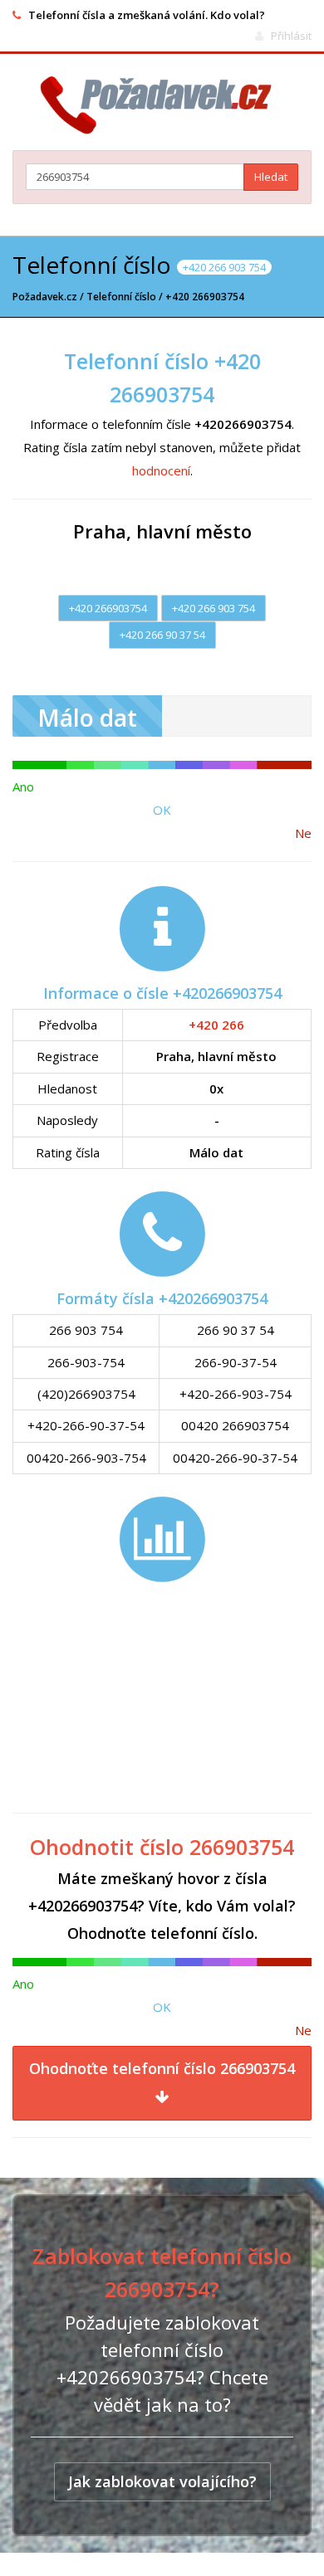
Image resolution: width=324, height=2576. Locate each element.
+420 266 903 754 (214, 608)
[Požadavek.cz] (162, 105)
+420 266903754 (108, 608)
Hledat (271, 177)
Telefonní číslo (121, 297)
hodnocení (161, 470)
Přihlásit (291, 36)
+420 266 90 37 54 (162, 635)
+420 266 (216, 1025)
